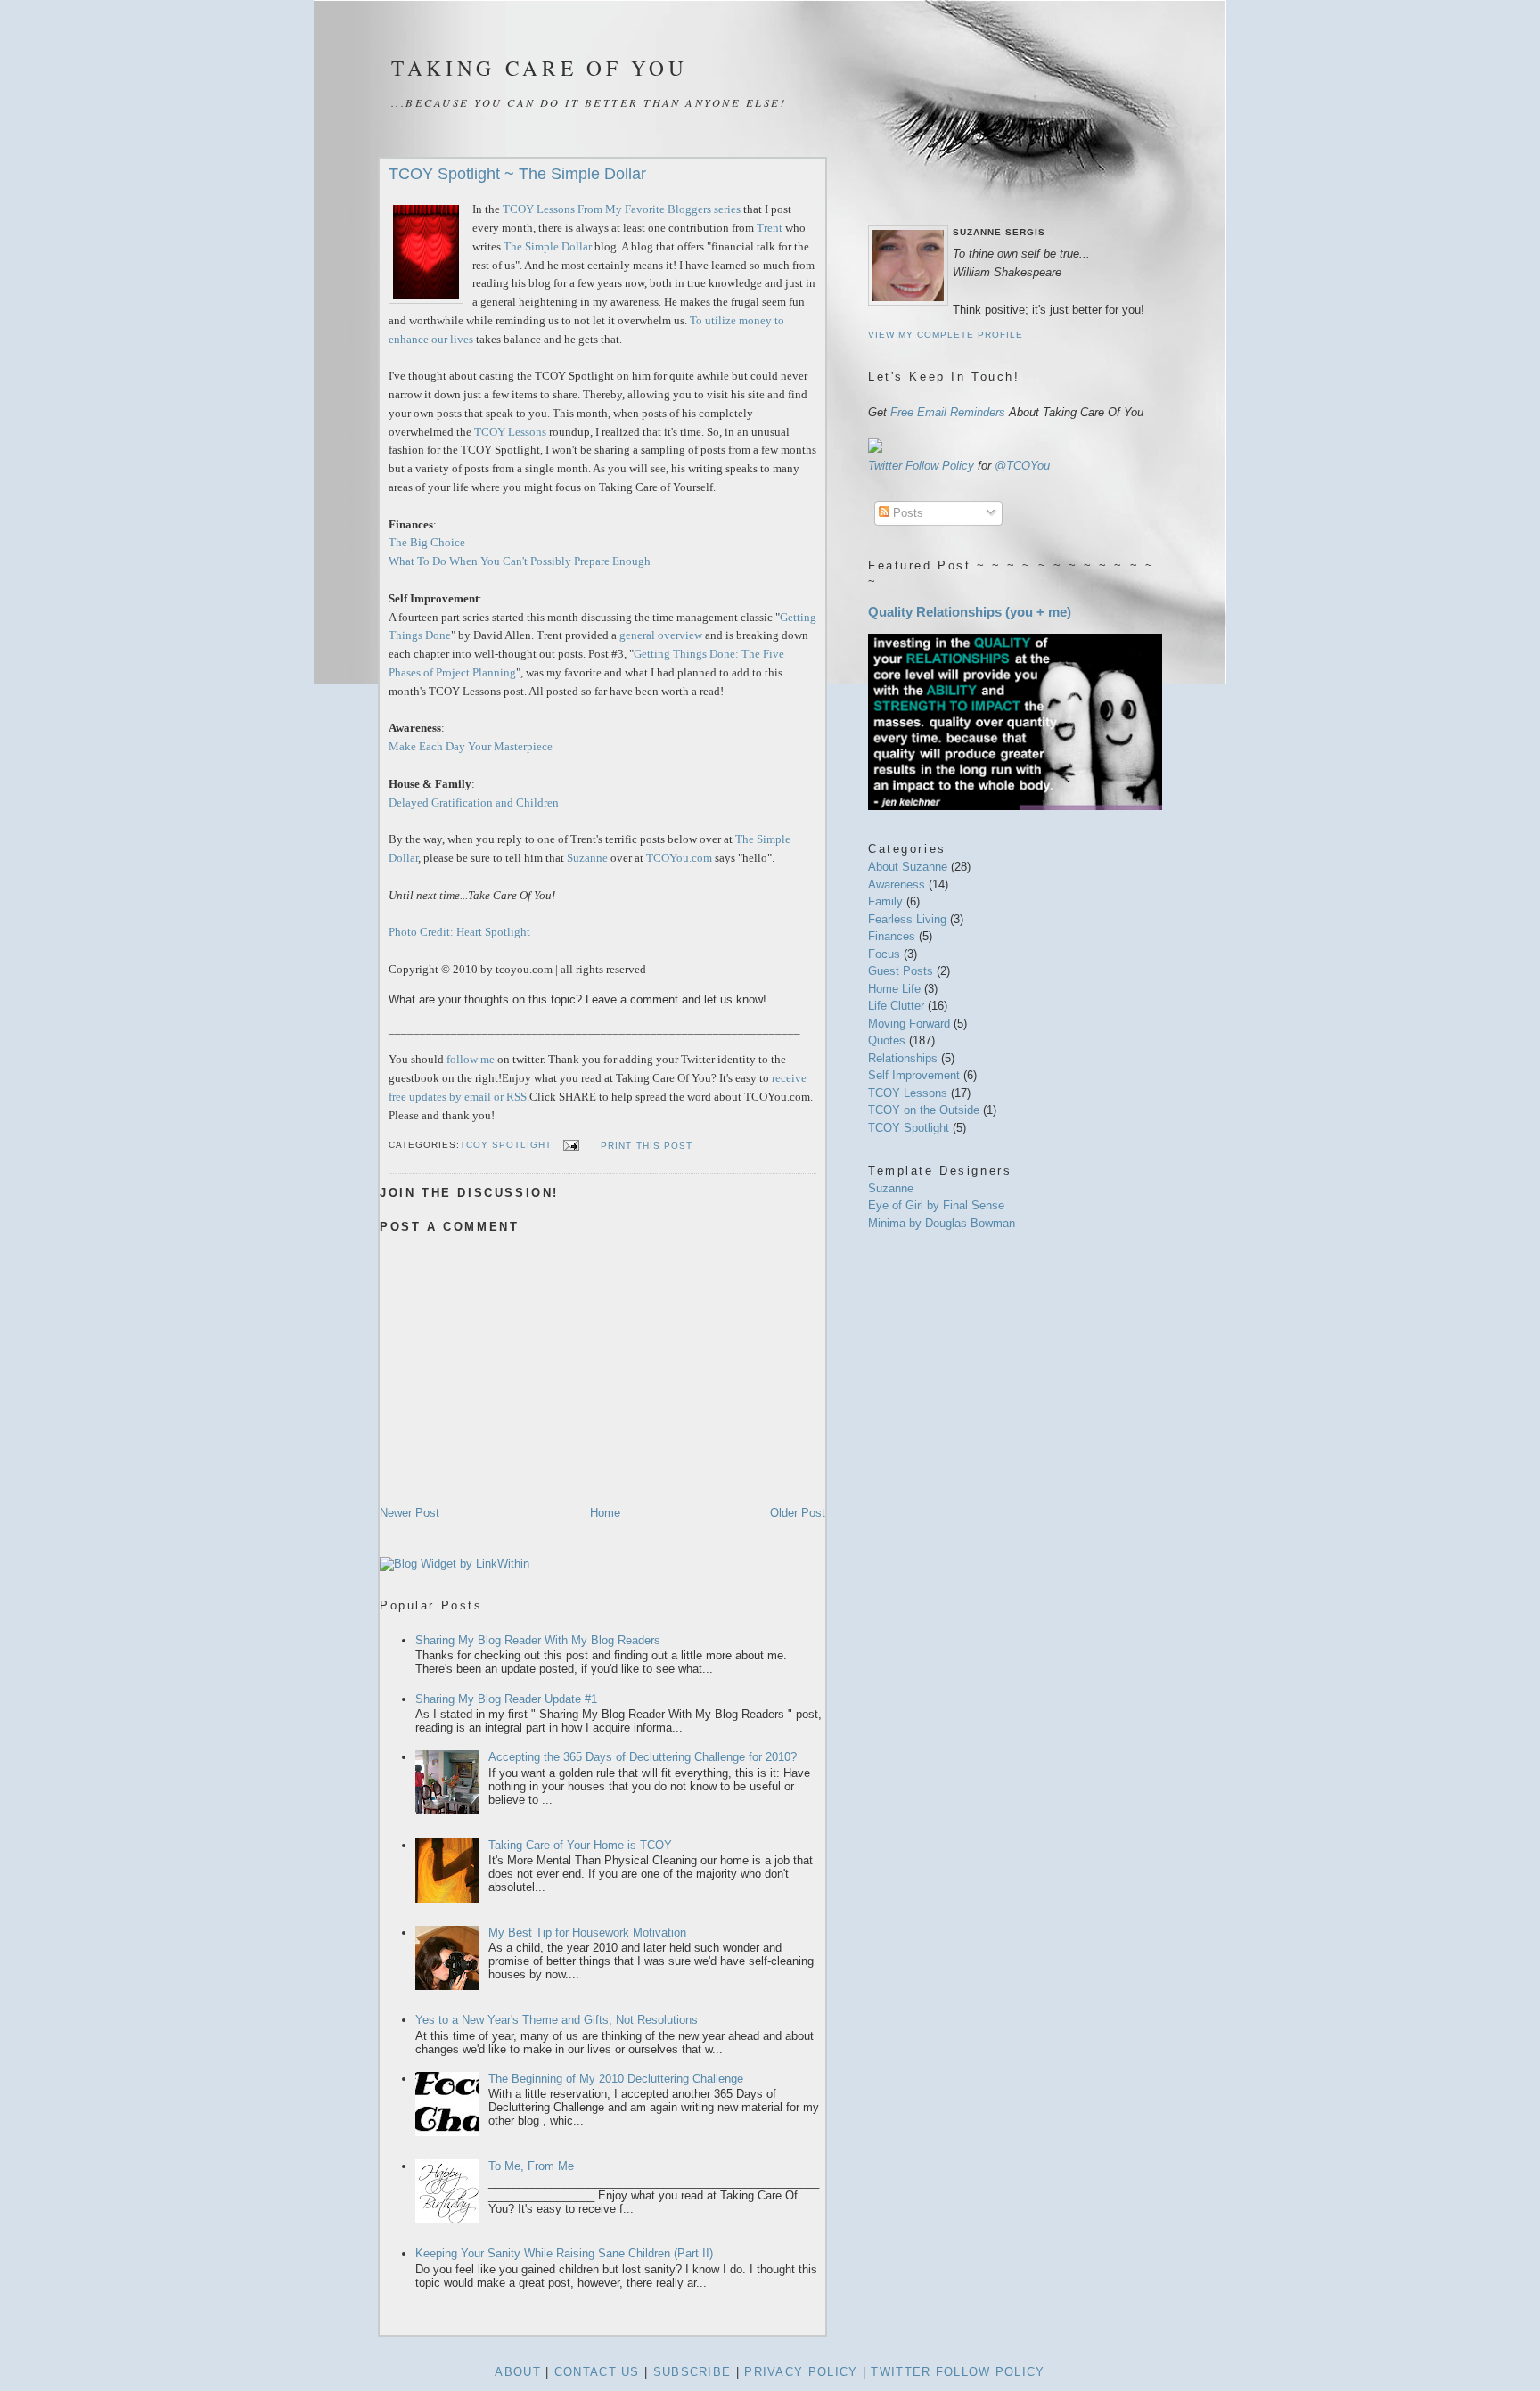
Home (605, 1513)
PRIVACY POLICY (801, 2372)
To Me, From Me (531, 2166)
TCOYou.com (679, 858)
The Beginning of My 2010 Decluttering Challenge (616, 2079)
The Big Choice (427, 542)
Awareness (898, 884)
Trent (770, 228)
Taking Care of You (539, 68)
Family (887, 901)
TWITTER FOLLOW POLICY (958, 2372)
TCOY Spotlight (506, 1146)
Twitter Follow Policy (921, 466)
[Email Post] (569, 1146)
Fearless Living (909, 919)
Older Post (798, 1513)
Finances (893, 936)
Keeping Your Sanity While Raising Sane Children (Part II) (564, 2253)
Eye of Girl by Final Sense (936, 1205)
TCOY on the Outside (926, 1110)
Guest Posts (902, 971)
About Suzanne (909, 867)
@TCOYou (1022, 466)
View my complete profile (946, 335)
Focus (886, 954)
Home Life (896, 989)
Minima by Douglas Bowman (942, 1223)
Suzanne (587, 858)
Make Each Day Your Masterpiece (471, 746)
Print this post (646, 1146)
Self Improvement (916, 1075)
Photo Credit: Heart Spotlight (459, 932)
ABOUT (518, 2372)
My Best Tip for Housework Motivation (587, 1932)
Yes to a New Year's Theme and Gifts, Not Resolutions (557, 2020)
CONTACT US (597, 2372)
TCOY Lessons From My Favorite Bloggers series (622, 209)
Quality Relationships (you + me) (970, 612)
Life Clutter (898, 1006)
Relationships (905, 1058)
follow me (471, 1059)
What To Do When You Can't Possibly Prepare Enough (520, 561)
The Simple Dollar (548, 246)
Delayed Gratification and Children (474, 802)
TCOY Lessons (510, 432)
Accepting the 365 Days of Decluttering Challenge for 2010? (643, 1757)
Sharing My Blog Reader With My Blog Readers (538, 1640)
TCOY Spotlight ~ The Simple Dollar (517, 174)
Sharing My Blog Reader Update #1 (506, 1699)
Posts (906, 513)
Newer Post (410, 1513)
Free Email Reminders (948, 412)
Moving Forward (911, 1024)
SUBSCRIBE (692, 2372)
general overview (661, 635)
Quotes (889, 1040)
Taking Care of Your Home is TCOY (580, 1845)
